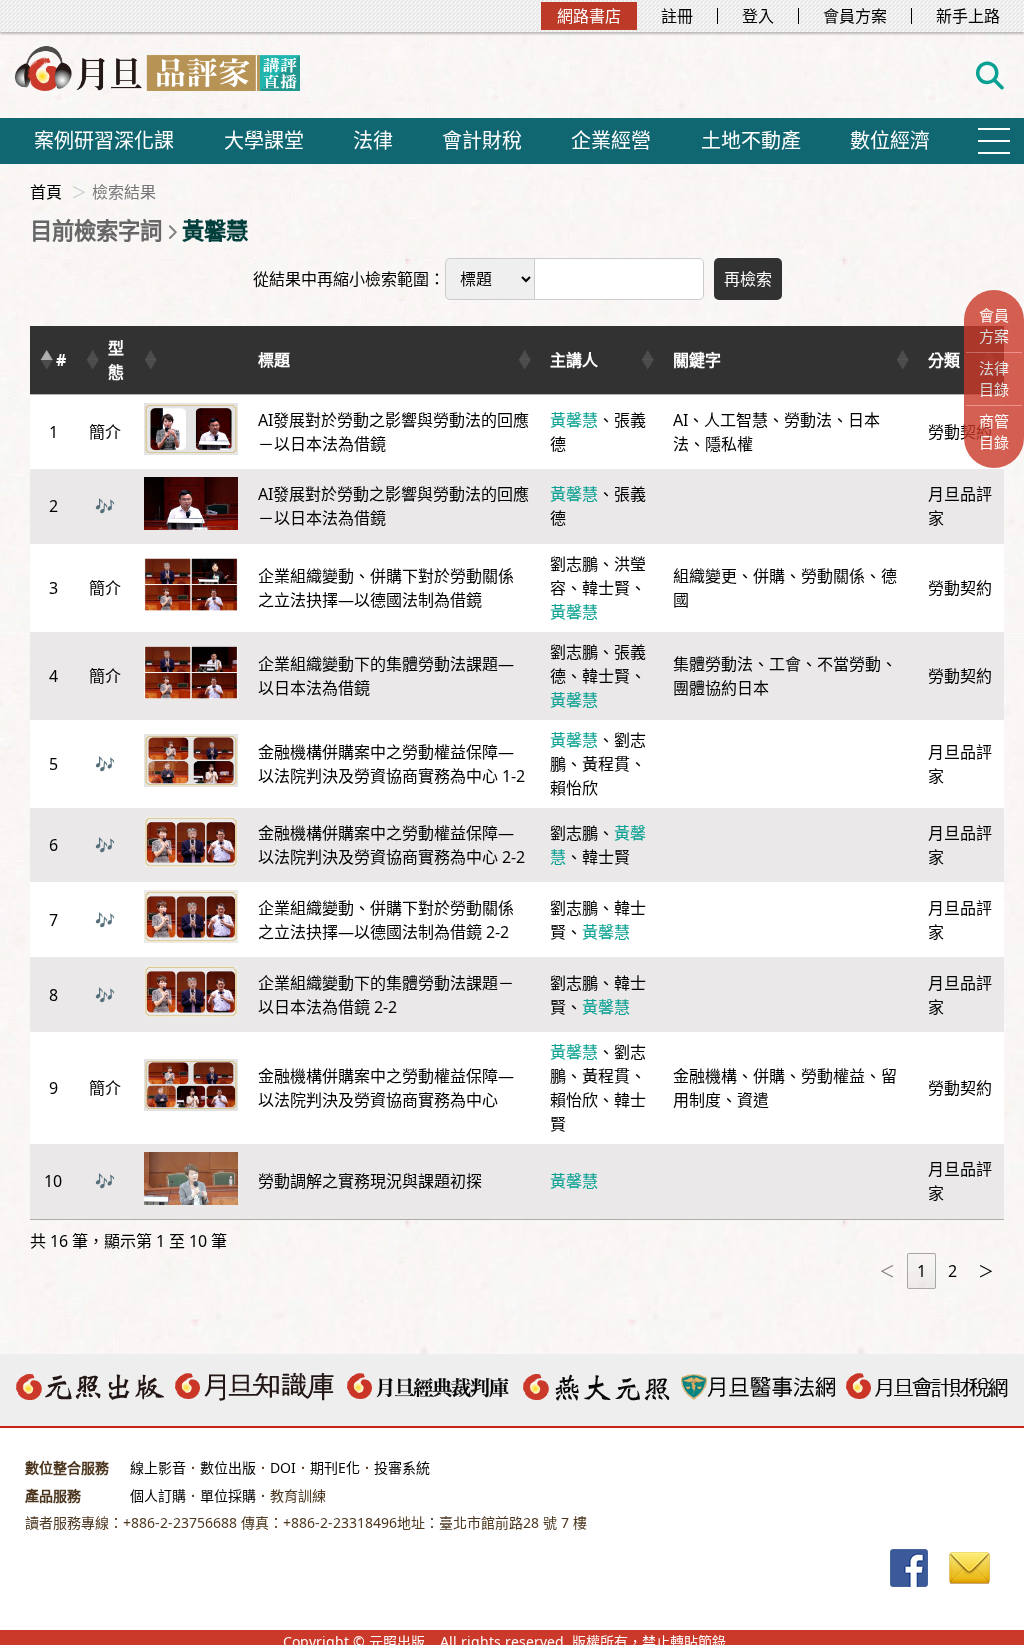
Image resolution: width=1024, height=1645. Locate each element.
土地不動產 (751, 140)
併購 (769, 576)
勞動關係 (833, 576)
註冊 (677, 16)
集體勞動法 (713, 664)
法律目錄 (994, 378)
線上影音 (158, 1467)
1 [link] (921, 1271)
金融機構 (705, 1076)
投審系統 (402, 1467)
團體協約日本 (721, 688)
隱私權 (729, 444)
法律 (373, 140)
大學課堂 (264, 140)
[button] (46, 360)
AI (680, 420)
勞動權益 (833, 1076)
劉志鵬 (574, 564)
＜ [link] (887, 1271)
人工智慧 (736, 420)
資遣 (753, 1100)
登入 (758, 16)
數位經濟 (890, 140)
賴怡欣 (574, 788)
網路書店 (589, 16)
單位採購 (228, 1495)
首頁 (46, 192)
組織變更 (705, 576)
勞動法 (808, 420)
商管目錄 (994, 431)
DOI (283, 1467)
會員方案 (855, 16)
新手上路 (968, 16)
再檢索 (748, 279)
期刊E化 (335, 1467)
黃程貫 (606, 764)
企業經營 (611, 140)
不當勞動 (849, 664)
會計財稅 (482, 140)
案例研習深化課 (104, 140)
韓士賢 (606, 588)
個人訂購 (158, 1495)
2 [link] (952, 1271)
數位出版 (228, 1467)
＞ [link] (986, 1271)
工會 (785, 664)
